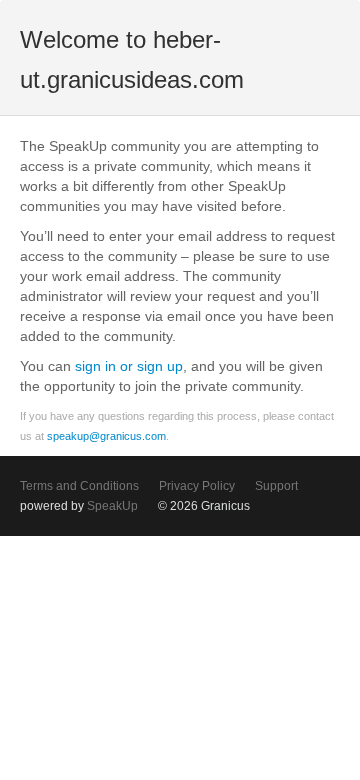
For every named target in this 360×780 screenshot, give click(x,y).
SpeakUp (112, 506)
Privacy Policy (197, 486)
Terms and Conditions (79, 486)
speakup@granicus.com (106, 436)
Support (276, 486)
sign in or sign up (129, 366)
